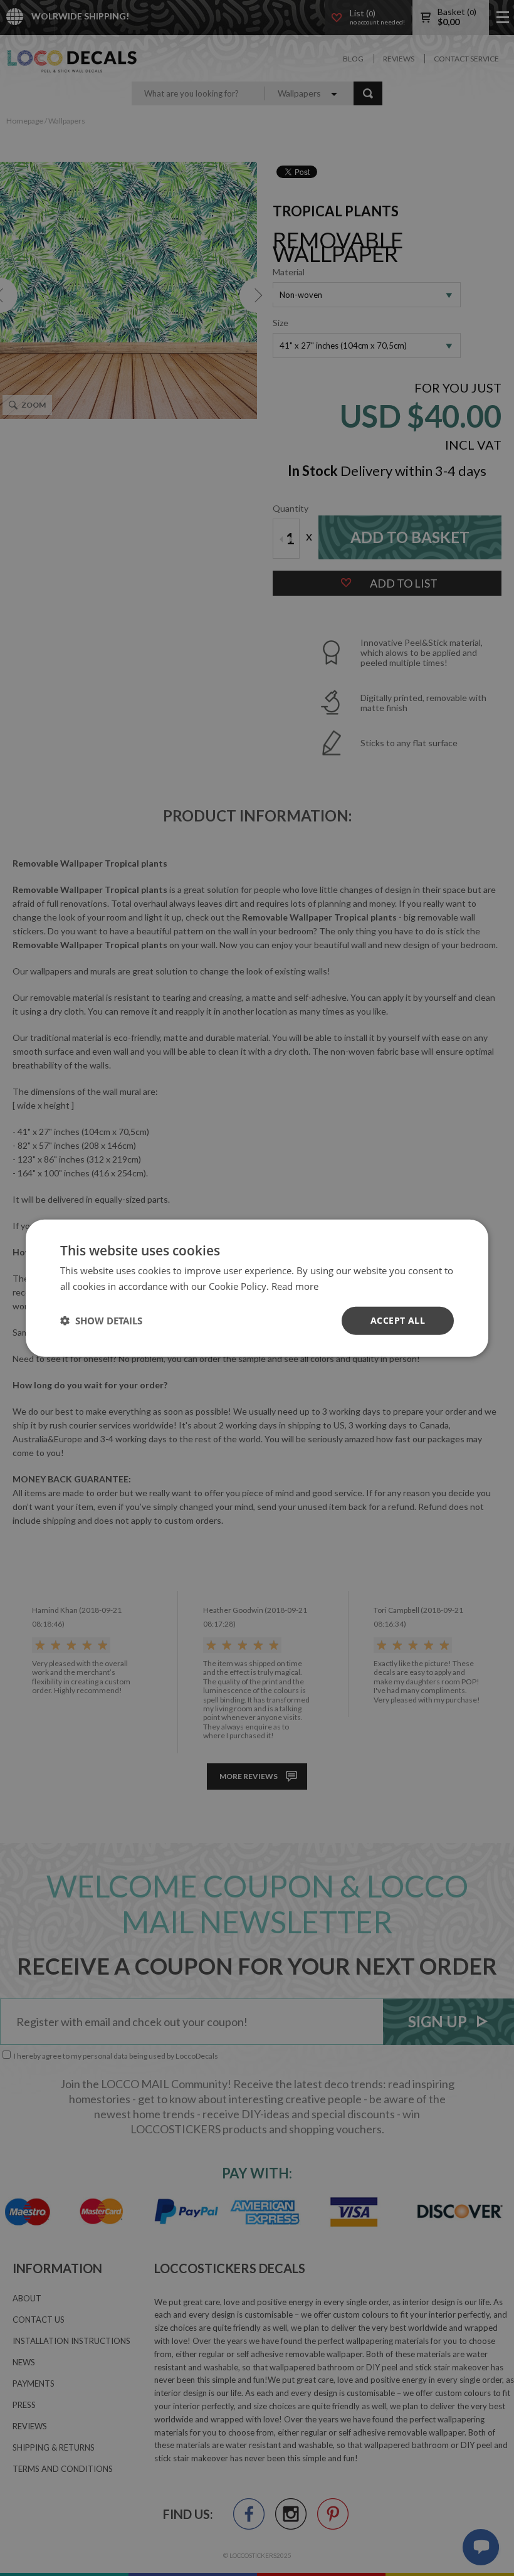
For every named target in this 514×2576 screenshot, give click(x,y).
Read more (295, 1286)
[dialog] (257, 1288)
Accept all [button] (398, 1320)
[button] (101, 1321)
